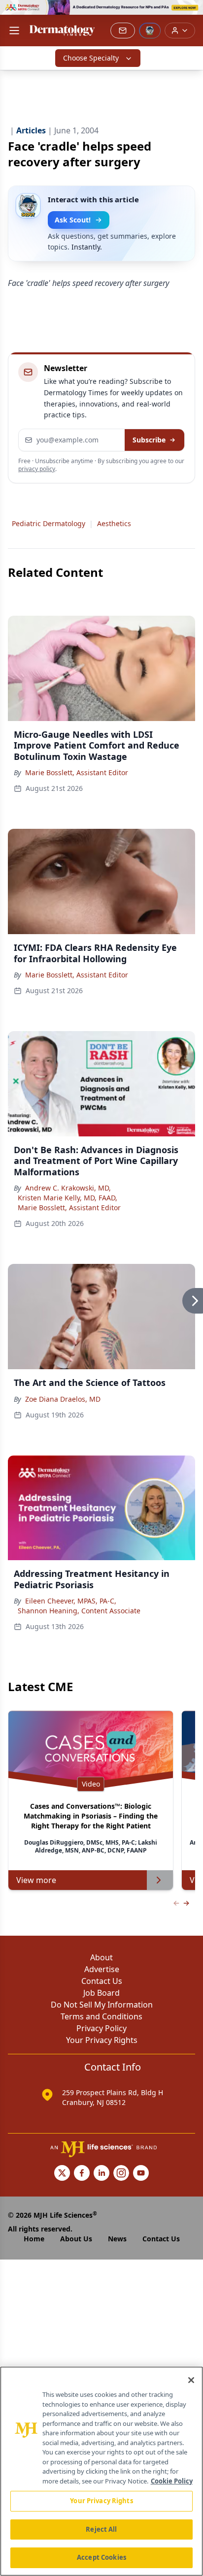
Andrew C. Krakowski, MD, (68, 1188)
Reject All (101, 2529)
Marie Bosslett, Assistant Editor (77, 772)
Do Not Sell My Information (102, 2005)
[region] (101, 2471)
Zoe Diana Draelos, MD (63, 1399)
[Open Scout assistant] (150, 31)
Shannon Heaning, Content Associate (79, 1611)
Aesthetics (114, 523)
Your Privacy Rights (102, 2040)
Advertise (102, 1969)
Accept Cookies (101, 2557)
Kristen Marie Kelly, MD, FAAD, (68, 1198)
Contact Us (102, 1981)
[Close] (191, 2380)
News (117, 2239)
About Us (76, 2239)
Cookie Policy (172, 2481)
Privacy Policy (101, 2028)
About (101, 1957)
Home (34, 2239)
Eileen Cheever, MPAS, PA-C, (71, 1601)
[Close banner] (190, 13)
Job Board (101, 1993)
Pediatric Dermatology (49, 523)
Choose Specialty (91, 58)
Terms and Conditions (101, 2016)
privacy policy (37, 469)
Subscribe (149, 440)
